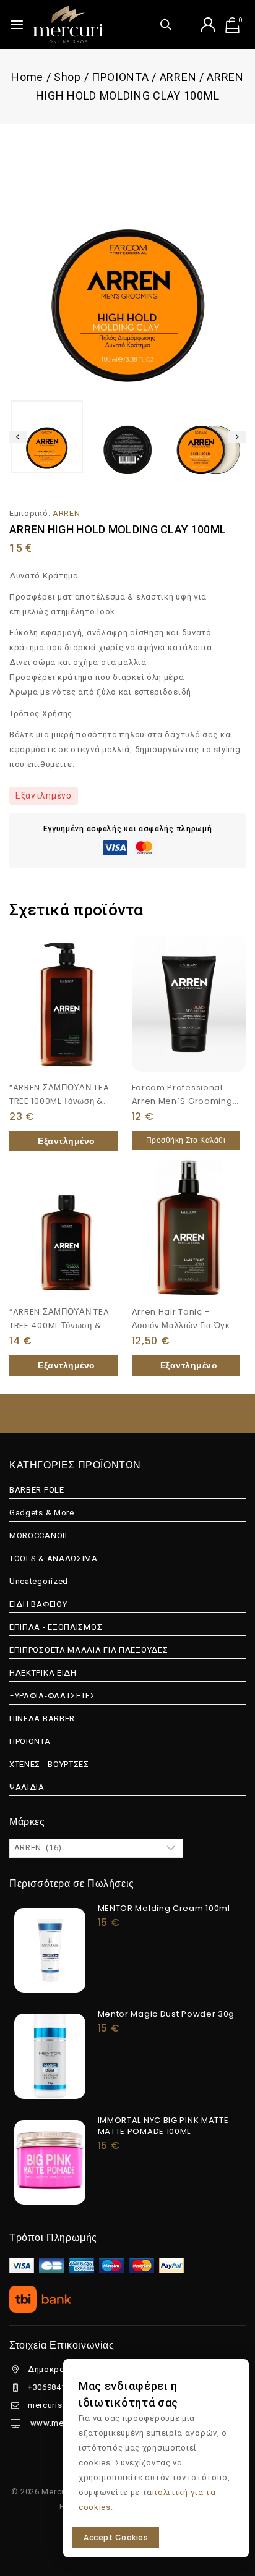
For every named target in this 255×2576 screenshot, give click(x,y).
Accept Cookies (116, 2537)
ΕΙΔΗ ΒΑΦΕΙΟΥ (38, 1604)
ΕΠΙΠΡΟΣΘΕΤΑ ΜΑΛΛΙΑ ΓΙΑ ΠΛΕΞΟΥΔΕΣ (89, 1650)
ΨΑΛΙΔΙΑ (27, 1787)
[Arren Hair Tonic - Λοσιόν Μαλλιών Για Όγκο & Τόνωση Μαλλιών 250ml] (189, 1228)
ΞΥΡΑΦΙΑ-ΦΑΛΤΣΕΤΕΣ (53, 1696)
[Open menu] (17, 25)
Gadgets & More (42, 1513)
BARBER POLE (37, 1490)
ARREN (67, 513)
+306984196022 (59, 2387)
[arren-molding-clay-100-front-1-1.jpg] (127, 263)
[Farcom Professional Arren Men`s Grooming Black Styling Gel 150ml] (189, 1003)
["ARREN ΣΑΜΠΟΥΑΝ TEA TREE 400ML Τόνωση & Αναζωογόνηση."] (67, 1228)
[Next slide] (237, 437)
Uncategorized (39, 1581)
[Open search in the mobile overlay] (166, 24)
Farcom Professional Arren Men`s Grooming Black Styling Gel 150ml (182, 1101)
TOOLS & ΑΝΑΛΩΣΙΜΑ (54, 1558)
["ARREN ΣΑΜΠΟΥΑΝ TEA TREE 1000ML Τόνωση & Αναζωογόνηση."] (67, 1003)
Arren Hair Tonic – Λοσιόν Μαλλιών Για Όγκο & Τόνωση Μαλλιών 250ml (185, 1325)
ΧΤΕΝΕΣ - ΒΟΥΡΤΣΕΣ (49, 1764)
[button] (47, 437)
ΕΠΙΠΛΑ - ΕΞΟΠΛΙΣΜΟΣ (56, 1627)
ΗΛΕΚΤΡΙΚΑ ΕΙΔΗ (43, 1673)
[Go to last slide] (18, 437)
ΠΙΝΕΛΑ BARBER (42, 1718)
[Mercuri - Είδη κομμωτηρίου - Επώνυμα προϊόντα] (68, 25)
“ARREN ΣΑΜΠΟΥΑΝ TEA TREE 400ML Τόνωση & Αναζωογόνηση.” (59, 1325)
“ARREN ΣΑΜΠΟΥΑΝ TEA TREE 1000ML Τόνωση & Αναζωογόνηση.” (59, 1101)
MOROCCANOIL (40, 1536)
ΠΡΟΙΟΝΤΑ (30, 1741)
